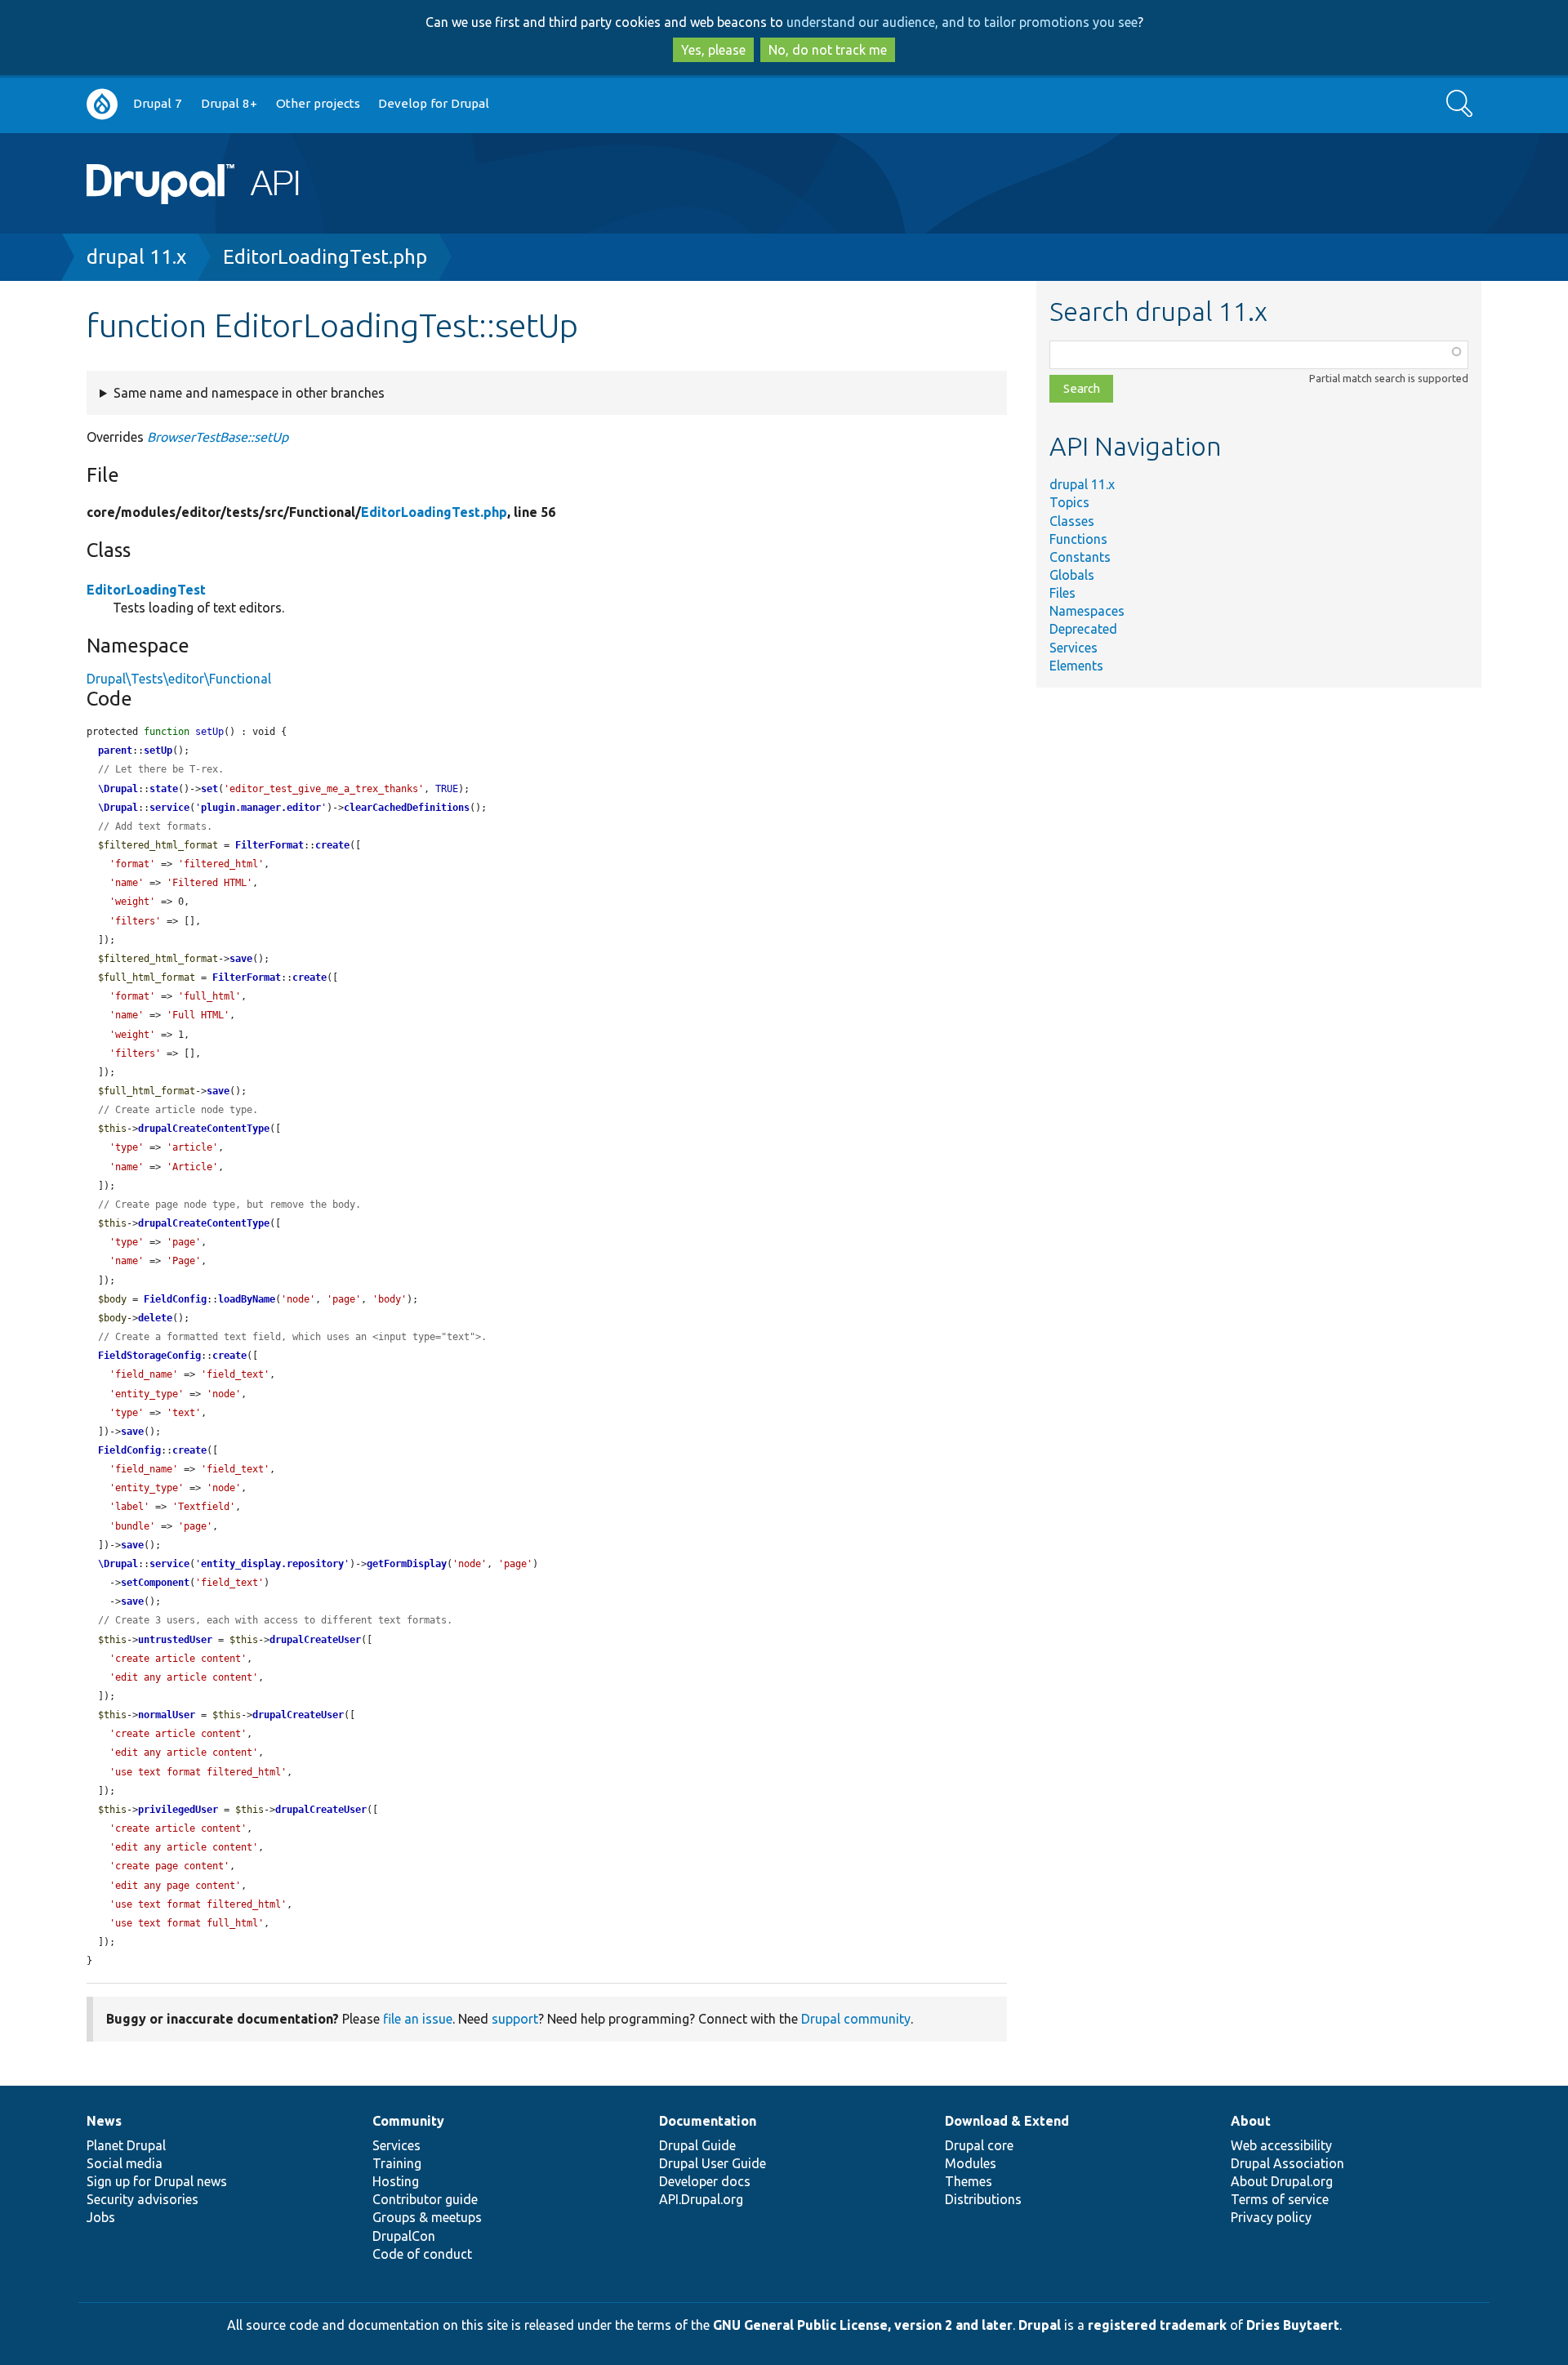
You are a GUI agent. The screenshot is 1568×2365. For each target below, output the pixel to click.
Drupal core (979, 2145)
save (241, 959)
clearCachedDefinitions (407, 808)
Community (408, 2121)
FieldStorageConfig (149, 1356)
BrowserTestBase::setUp (218, 437)
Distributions (983, 2199)
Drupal (1040, 2325)
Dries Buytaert (1293, 2325)
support (515, 2019)
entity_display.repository (272, 1564)
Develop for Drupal (434, 103)
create (332, 845)
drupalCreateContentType (204, 1129)
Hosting (396, 2181)
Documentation (708, 2121)
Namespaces (1087, 611)
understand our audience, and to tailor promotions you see (962, 22)
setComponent (155, 1583)
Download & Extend (1007, 2121)
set (209, 789)
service (169, 808)
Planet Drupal (126, 2145)
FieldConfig (175, 1299)
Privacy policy (1271, 2217)
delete (155, 1318)
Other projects (318, 103)
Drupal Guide (697, 2145)
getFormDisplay (407, 1564)
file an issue (418, 2019)
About (1251, 2121)
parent (115, 750)
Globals (1072, 575)
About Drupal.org (1282, 2181)
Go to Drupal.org (102, 104)
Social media (125, 2163)
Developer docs (705, 2181)
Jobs (101, 2217)
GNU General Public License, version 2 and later (863, 2325)
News (104, 2121)
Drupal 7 (158, 103)
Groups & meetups (427, 2217)
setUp (158, 750)
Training (397, 2163)
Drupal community (856, 2019)
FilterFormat (269, 845)
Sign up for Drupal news (157, 2181)
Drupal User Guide (713, 2163)
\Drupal (118, 789)
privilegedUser (178, 1810)
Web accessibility (1281, 2145)
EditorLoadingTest (146, 590)
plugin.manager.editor (261, 808)
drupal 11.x (136, 257)
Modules (971, 2163)
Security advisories (143, 2199)
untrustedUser (175, 1640)
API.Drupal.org (701, 2199)
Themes (969, 2181)
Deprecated (1083, 629)
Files (1062, 593)
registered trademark (1157, 2325)
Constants (1080, 557)
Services (1074, 648)
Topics (1069, 502)
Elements (1076, 666)
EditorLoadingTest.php (325, 257)
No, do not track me (828, 50)
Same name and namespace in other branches (249, 393)
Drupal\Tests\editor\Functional (179, 679)
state (164, 789)
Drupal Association (1287, 2163)
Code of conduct (422, 2254)
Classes (1072, 521)
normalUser (167, 1715)
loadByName (247, 1299)
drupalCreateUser (315, 1640)
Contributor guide (425, 2199)
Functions (1078, 539)
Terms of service (1280, 2199)
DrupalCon (404, 2236)
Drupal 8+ (229, 103)
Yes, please (713, 50)
